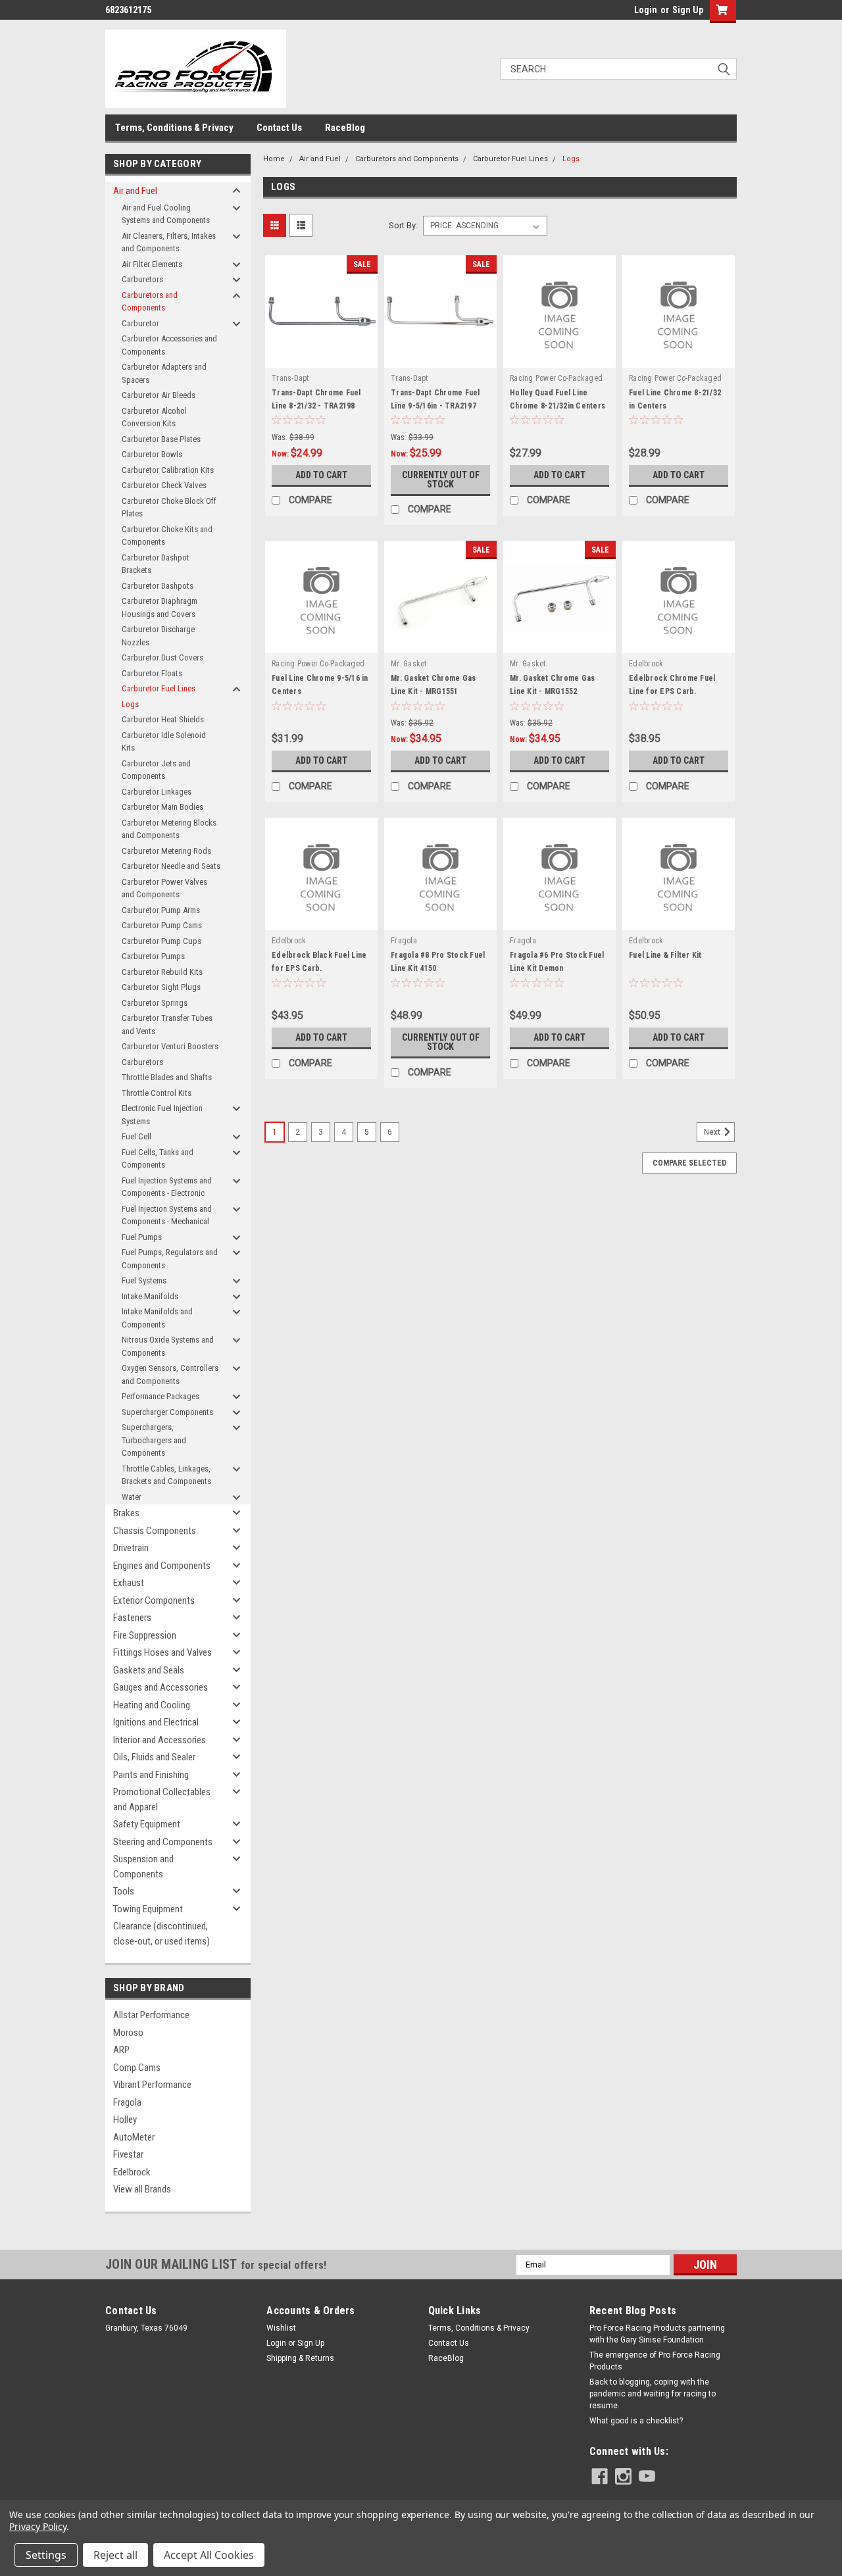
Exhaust (129, 1583)
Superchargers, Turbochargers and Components (154, 1440)
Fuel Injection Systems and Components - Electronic (167, 1187)
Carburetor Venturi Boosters (170, 1046)
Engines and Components (162, 1566)
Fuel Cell (136, 1136)
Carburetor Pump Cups (161, 941)
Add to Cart (321, 475)
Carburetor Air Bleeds (159, 395)
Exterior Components (154, 1600)
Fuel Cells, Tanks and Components (158, 1159)
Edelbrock (132, 2172)
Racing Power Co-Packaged (556, 378)
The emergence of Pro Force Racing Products (655, 2361)
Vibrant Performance (152, 2085)
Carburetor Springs (155, 1003)
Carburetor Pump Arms (161, 910)
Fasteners (132, 1618)
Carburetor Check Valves (164, 485)
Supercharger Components (167, 1412)
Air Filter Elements (152, 264)
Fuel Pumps (142, 1237)
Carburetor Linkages (157, 792)
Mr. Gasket (409, 664)
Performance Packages (161, 1396)
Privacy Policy (38, 2526)
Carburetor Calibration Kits (168, 470)
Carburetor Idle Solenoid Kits (164, 742)
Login (646, 10)
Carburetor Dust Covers (162, 657)
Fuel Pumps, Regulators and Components (170, 1259)
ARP (121, 2050)
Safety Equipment (147, 1824)
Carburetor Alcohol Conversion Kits (154, 417)
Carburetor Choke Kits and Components (167, 536)
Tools (124, 1891)
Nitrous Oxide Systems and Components (168, 1346)
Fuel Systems (144, 1280)
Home (274, 159)
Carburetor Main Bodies (162, 807)
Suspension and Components (143, 1867)
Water (132, 1497)
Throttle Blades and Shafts (167, 1077)
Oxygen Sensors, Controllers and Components (170, 1375)
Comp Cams (137, 2068)
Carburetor (140, 323)
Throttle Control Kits (157, 1093)
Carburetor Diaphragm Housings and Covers (160, 607)
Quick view (322, 358)
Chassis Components (155, 1531)
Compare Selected (689, 1163)
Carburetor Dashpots (158, 586)
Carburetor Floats (152, 673)
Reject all (115, 2555)
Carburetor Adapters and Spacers (164, 373)
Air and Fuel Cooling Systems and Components (166, 214)
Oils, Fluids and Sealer (154, 1757)
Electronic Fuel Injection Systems (162, 1115)
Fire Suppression (145, 1635)
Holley (125, 2119)
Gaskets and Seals (149, 1670)
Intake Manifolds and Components (157, 1318)
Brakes (126, 1513)
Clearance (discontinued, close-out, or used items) (161, 1934)
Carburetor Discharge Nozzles (158, 636)
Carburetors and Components (150, 302)
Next (713, 1133)
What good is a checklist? (636, 2421)
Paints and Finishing (151, 1775)
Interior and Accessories (160, 1740)
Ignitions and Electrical (156, 1722)
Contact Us (279, 128)
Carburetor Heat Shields (163, 719)
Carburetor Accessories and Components (169, 345)
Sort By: (403, 225)
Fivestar (128, 2154)
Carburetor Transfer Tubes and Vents (167, 1025)
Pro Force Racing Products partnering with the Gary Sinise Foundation (657, 2334)
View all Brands (142, 2189)
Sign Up (688, 10)
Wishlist (281, 2328)
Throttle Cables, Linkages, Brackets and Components (166, 1475)
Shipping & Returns (300, 2358)
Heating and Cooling (152, 1705)
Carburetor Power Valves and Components (164, 888)
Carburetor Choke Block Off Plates (169, 508)
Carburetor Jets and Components (156, 770)
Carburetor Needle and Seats (171, 866)
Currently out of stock (441, 480)
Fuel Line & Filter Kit (665, 955)
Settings (46, 2555)
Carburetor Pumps (153, 956)
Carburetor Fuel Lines (159, 688)
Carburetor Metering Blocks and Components (169, 829)
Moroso (128, 2033)
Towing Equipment (148, 1909)
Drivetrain (131, 1548)
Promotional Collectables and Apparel (162, 1799)
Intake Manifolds (150, 1296)
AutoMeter (134, 2137)
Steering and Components (163, 1842)
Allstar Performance (151, 2015)
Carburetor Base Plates (161, 439)
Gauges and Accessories (161, 1687)
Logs (130, 704)
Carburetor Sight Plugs (161, 987)
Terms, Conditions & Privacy (174, 128)
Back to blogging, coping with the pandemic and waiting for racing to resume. (653, 2394)
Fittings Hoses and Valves (162, 1652)
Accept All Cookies (209, 2555)
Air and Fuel (135, 191)
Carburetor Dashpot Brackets (156, 564)
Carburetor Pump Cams (162, 925)
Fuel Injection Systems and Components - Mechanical (167, 1215)
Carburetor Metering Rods (166, 851)
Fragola (127, 2102)
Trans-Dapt (290, 378)
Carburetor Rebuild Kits (162, 972)
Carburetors (142, 279)
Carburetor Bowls (152, 454)
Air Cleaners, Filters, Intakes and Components (169, 242)
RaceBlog (345, 128)
